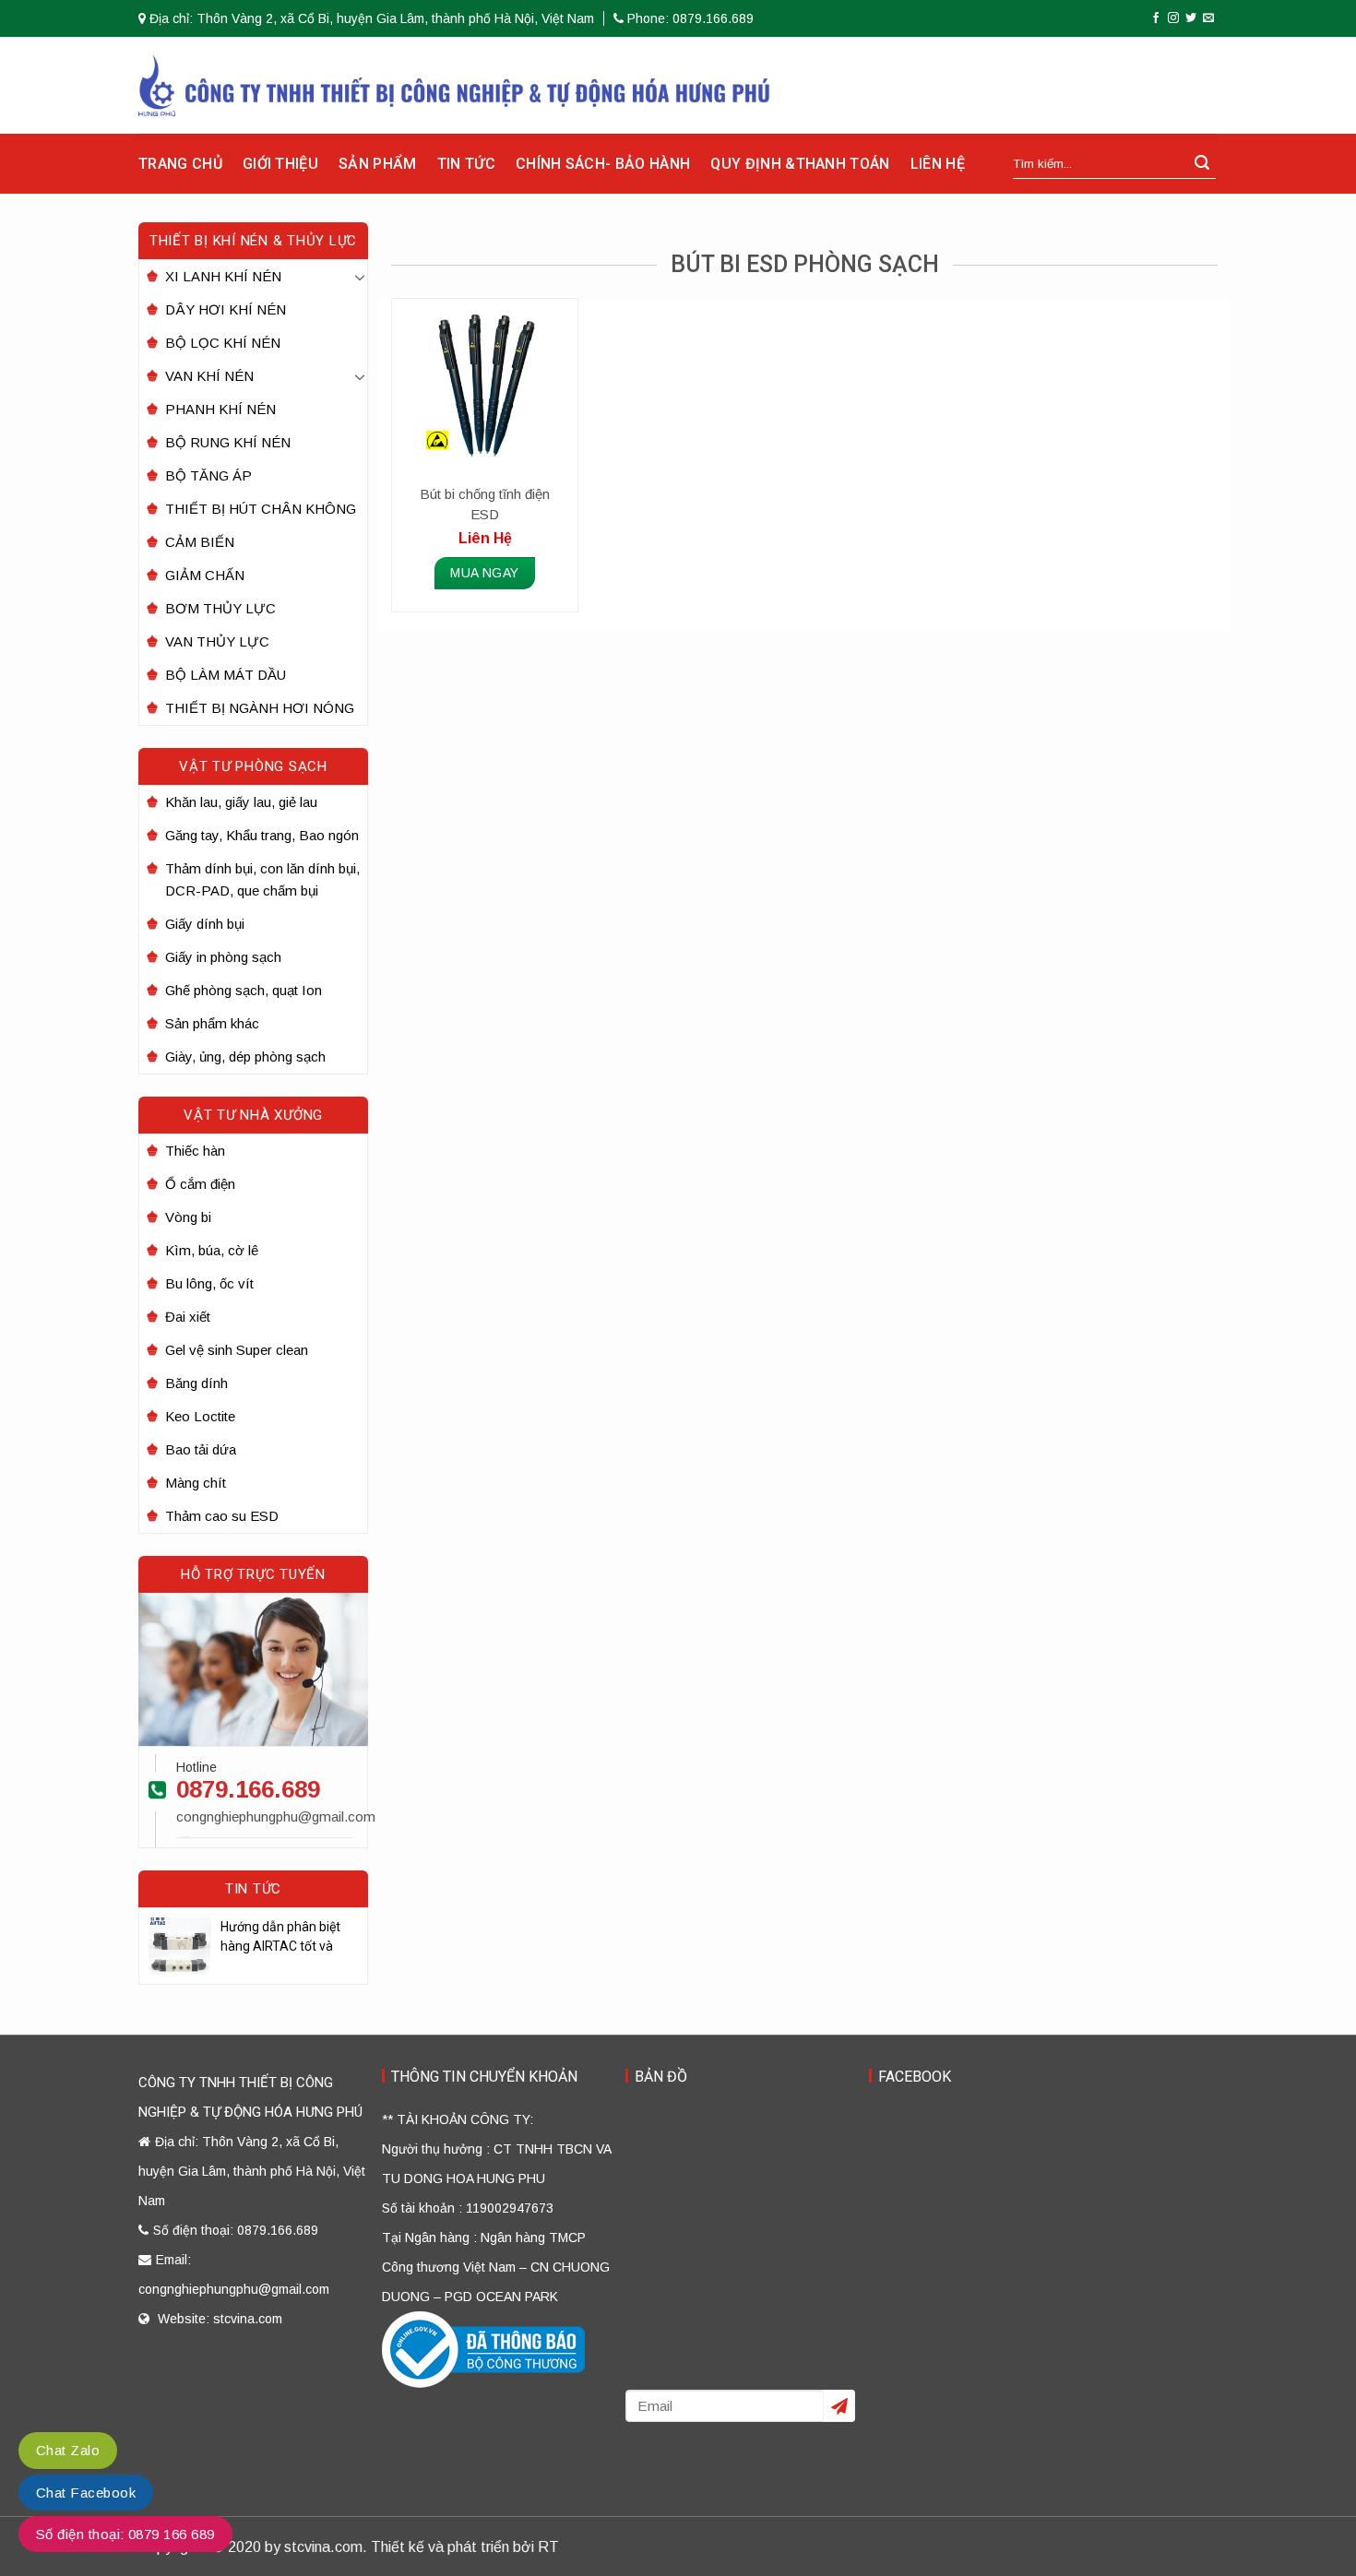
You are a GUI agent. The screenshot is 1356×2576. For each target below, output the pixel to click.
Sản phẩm (378, 164)
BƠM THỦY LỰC (220, 608)
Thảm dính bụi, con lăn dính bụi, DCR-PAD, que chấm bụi (262, 879)
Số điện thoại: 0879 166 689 (125, 2534)
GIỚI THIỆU (280, 164)
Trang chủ (180, 164)
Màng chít (196, 1483)
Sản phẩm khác (212, 1023)
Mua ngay (484, 573)
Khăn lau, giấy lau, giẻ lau (241, 802)
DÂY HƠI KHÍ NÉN (226, 309)
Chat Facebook (86, 2493)
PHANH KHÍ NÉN (220, 409)
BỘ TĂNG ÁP (208, 475)
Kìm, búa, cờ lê (212, 1250)
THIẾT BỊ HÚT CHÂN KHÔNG (261, 509)
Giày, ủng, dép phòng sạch (245, 1057)
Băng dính (196, 1383)
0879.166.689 (248, 1789)
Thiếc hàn (195, 1151)
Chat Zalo (68, 2450)
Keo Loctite (200, 1416)
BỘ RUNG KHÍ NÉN (228, 442)
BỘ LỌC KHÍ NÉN (223, 343)
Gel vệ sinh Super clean (237, 1350)
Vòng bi (188, 1217)
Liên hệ (938, 164)
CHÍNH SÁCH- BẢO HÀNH (603, 164)
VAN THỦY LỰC (217, 641)
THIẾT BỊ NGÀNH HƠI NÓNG (260, 708)
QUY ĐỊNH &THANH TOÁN (800, 164)
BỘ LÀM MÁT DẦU (226, 675)
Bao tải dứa (201, 1449)
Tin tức (466, 164)
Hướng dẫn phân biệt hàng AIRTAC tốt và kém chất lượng (280, 1938)
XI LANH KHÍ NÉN (223, 276)
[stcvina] (454, 85)
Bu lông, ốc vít (209, 1283)
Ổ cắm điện (200, 1184)
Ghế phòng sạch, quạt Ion (244, 990)
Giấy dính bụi (205, 924)
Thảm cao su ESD (222, 1516)
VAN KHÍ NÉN (209, 376)
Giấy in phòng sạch (223, 957)
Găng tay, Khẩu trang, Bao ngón (262, 835)
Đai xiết (188, 1317)
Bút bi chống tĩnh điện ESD (485, 504)
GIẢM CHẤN (205, 575)
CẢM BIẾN (200, 542)
